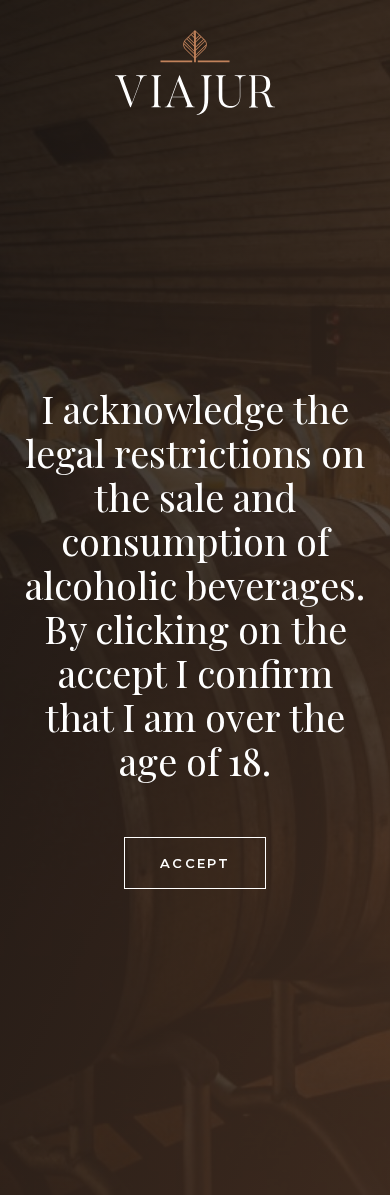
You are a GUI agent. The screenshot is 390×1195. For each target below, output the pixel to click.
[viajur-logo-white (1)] (195, 72)
